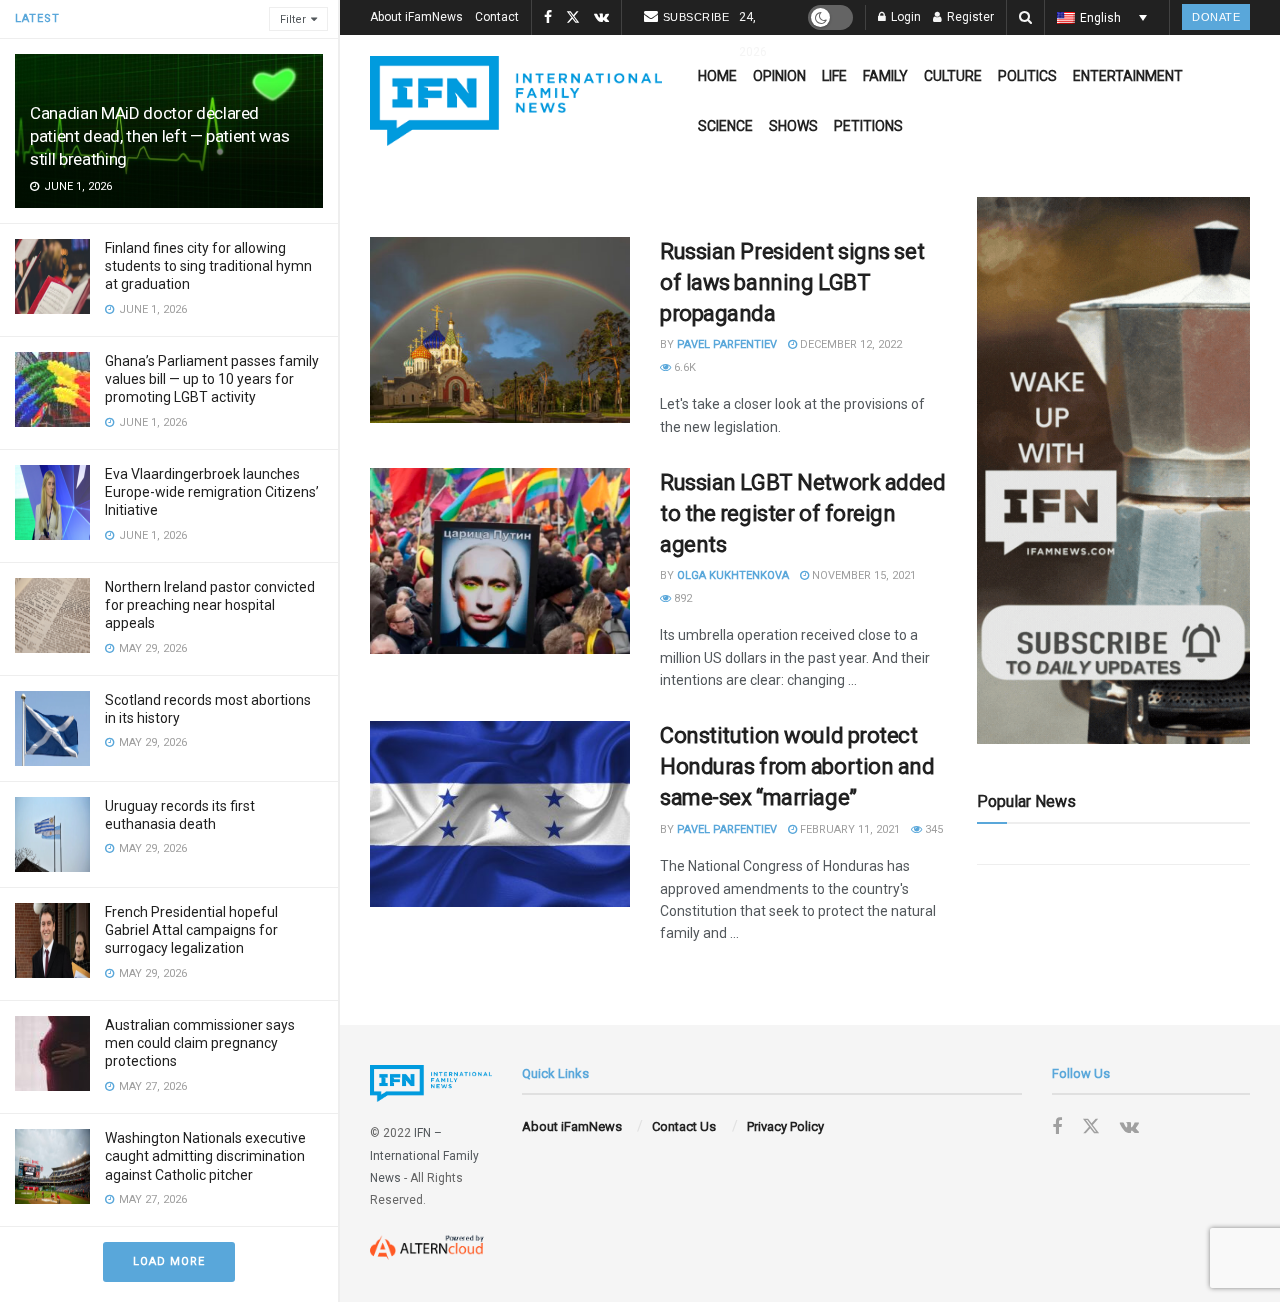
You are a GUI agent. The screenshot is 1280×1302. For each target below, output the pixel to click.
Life (834, 76)
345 (932, 829)
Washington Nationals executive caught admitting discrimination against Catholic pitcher (205, 1156)
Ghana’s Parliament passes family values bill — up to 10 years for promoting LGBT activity (212, 379)
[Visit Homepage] (516, 101)
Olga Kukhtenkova (733, 575)
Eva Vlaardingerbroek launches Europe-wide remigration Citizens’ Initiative (212, 492)
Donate (1216, 17)
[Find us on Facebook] (548, 18)
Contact (497, 17)
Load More (169, 1261)
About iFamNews (416, 17)
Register (969, 17)
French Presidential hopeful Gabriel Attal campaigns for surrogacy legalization (191, 930)
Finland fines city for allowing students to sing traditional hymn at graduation (208, 266)
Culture (953, 76)
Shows (793, 126)
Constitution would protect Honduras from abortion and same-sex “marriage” (797, 766)
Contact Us (684, 1126)
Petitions (868, 126)
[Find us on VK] (601, 18)
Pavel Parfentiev (727, 344)
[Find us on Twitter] (573, 18)
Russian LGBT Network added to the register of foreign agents (803, 513)
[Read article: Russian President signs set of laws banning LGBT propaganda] (500, 330)
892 (681, 598)
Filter (293, 19)
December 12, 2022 (849, 344)
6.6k (683, 367)
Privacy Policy (785, 1126)
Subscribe (696, 17)
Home (717, 76)
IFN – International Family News (424, 1155)
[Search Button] (1025, 17)
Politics (1027, 76)
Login (904, 17)
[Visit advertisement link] (1113, 470)
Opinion (779, 76)
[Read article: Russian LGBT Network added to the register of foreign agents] (500, 561)
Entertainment (1128, 76)
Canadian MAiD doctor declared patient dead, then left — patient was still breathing (159, 136)
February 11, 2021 (848, 829)
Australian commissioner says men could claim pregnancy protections (200, 1043)
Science (725, 126)
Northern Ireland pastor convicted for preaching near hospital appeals (210, 605)
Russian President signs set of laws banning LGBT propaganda (792, 282)
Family (885, 76)
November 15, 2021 (862, 575)
